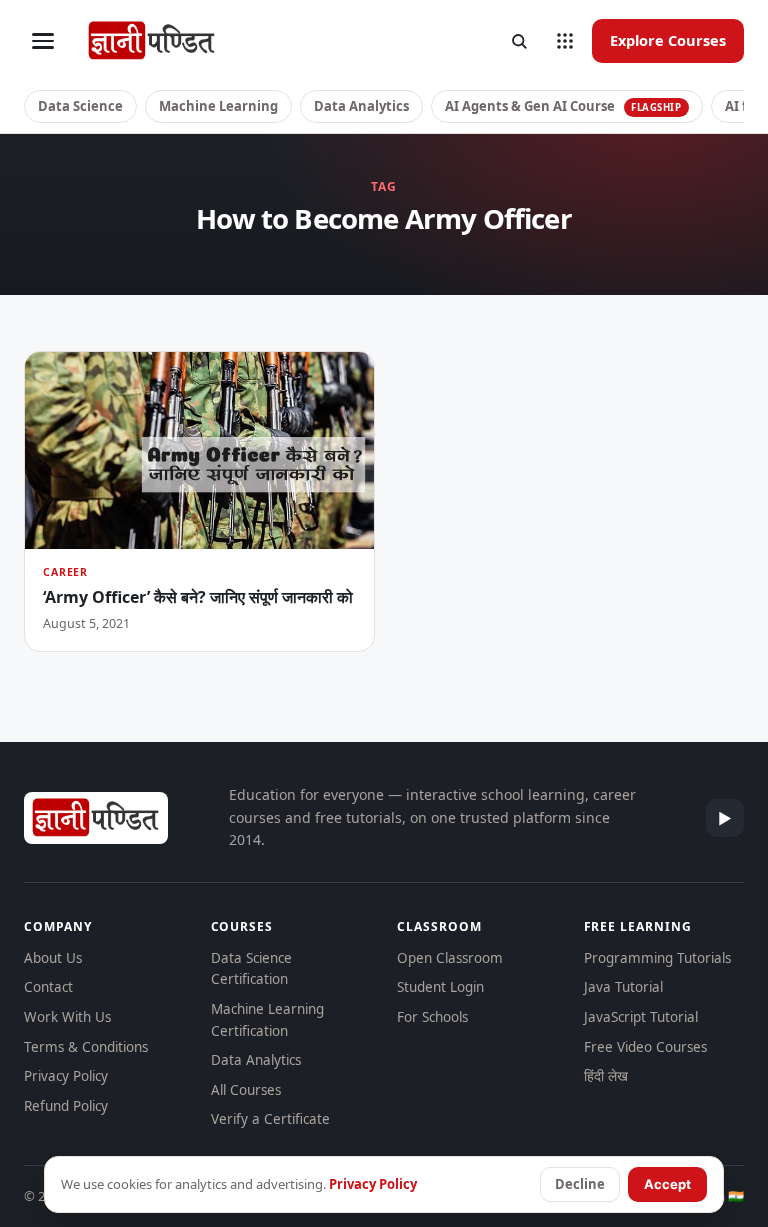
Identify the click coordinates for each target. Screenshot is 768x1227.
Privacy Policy (66, 1076)
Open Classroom (450, 958)
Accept (667, 1184)
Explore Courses (668, 40)
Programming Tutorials (657, 958)
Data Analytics (361, 106)
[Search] (519, 41)
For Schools (432, 1017)
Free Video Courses (645, 1047)
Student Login (440, 987)
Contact (48, 987)
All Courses (246, 1090)
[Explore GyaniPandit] (565, 41)
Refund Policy (66, 1106)
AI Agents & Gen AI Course (563, 106)
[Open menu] (43, 41)
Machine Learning (218, 106)
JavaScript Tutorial (641, 1017)
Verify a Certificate (270, 1119)
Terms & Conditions (86, 1047)
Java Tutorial (623, 987)
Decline (580, 1184)
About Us (53, 958)
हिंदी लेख (606, 1076)
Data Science (80, 106)
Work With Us (67, 1017)
